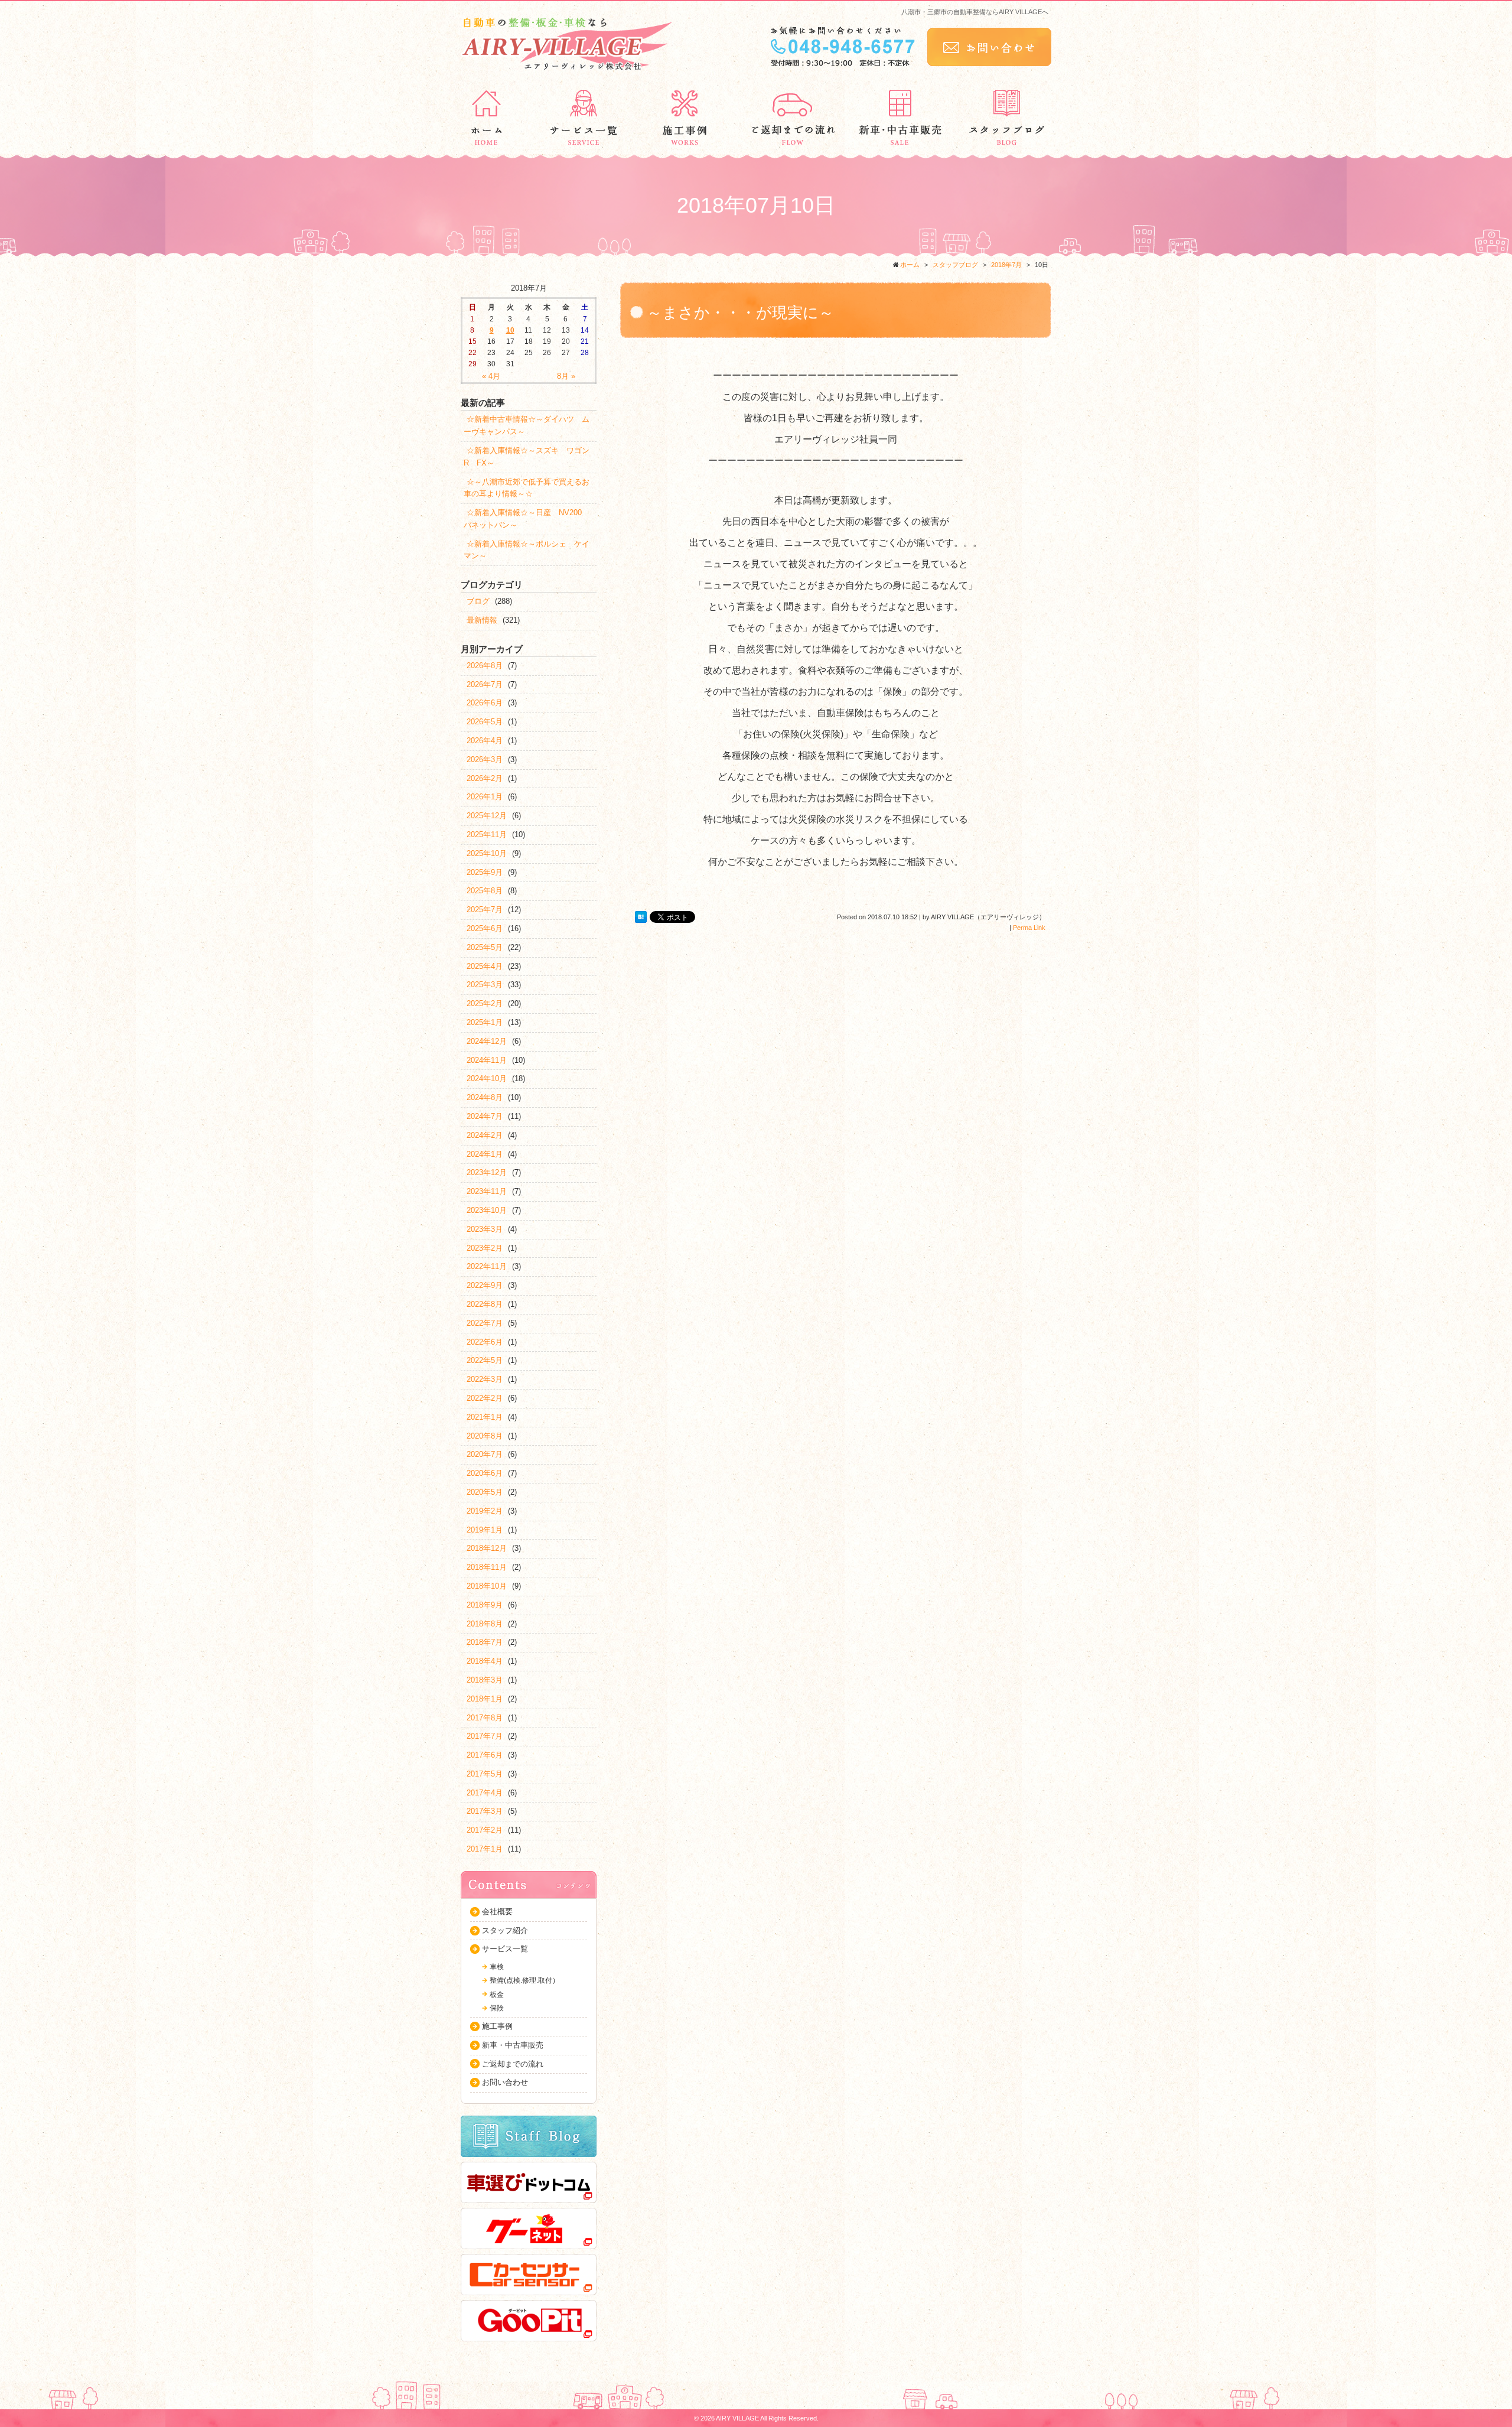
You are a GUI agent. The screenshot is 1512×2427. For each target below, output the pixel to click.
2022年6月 (485, 1342)
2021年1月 (485, 1417)
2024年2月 (485, 1135)
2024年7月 (485, 1116)
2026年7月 (485, 684)
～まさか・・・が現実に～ (740, 313)
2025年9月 (485, 872)
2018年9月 (485, 1605)
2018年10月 (487, 1586)
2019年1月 (485, 1530)
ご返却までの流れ (513, 2064)
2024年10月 (487, 1079)
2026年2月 (485, 778)
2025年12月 (487, 816)
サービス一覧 (505, 1949)
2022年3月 (485, 1379)
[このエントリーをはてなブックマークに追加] (641, 918)
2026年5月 (485, 722)
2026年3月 (485, 759)
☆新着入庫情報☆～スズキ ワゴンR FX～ (527, 457)
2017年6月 (485, 1755)
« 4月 (491, 376)
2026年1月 (485, 797)
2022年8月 (485, 1304)
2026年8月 (485, 666)
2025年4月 (485, 966)
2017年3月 (485, 1811)
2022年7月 (485, 1323)
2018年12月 (487, 1548)
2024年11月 (487, 1060)
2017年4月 (485, 1793)
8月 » (566, 376)
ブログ (478, 601)
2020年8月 (485, 1436)
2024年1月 (485, 1154)
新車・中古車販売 (513, 2045)
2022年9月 (485, 1285)
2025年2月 (485, 1003)
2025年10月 (487, 853)
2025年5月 (485, 947)
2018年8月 (485, 1624)
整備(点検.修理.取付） (524, 1980)
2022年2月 (485, 1398)
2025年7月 (485, 910)
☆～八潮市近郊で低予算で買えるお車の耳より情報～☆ (527, 488)
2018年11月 (487, 1567)
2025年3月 (485, 985)
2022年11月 (487, 1266)
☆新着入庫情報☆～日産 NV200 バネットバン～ (527, 519)
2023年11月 (487, 1191)
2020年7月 (485, 1454)
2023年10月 (487, 1210)
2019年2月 (485, 1511)
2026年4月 (485, 741)
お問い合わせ (505, 2082)
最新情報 (482, 620)
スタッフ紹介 (505, 1930)
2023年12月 (487, 1172)
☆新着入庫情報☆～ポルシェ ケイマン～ (527, 550)
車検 (497, 1967)
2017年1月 (485, 1849)
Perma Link (1029, 928)
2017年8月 (485, 1718)
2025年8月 (485, 891)
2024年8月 (485, 1097)
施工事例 (497, 2026)
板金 (497, 1995)
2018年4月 (485, 1661)
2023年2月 (485, 1248)
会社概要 (497, 1912)
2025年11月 (487, 835)
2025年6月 (485, 928)
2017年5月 (485, 1774)
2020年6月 (485, 1473)
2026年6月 (485, 703)
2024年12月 (487, 1041)
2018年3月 (485, 1680)
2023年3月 (485, 1229)
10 (510, 330)
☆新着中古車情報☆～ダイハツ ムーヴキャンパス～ (527, 425)
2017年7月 (485, 1736)
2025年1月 (485, 1022)
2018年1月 (485, 1699)
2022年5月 (485, 1360)
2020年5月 (485, 1492)
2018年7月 (1006, 265)
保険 (497, 2008)
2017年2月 (485, 1830)
